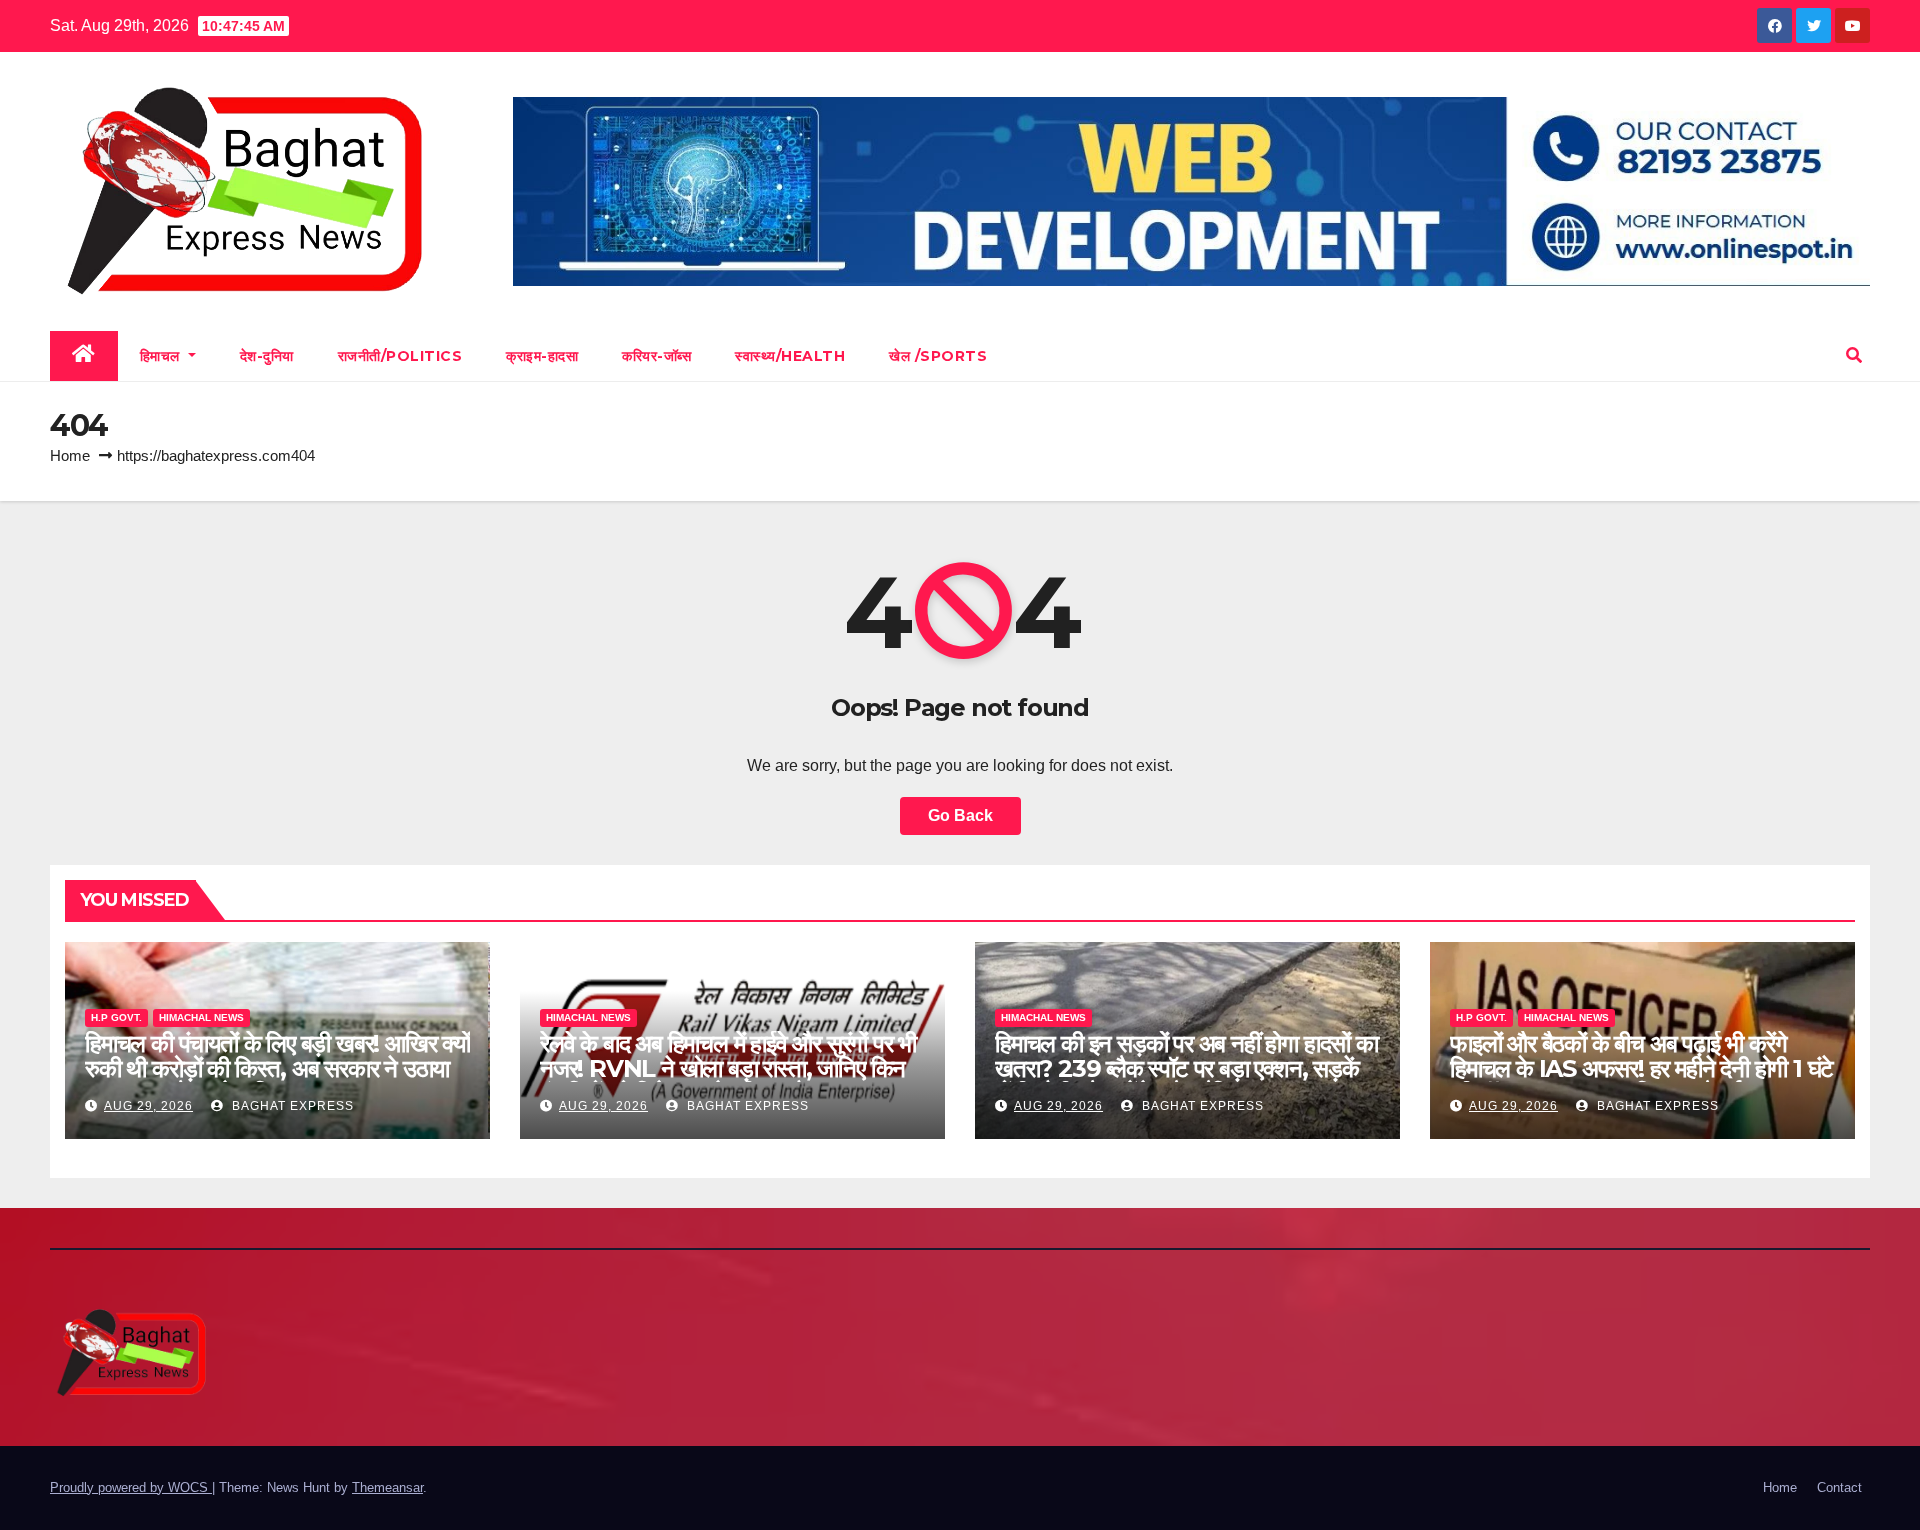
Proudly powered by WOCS (131, 1487)
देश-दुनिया (267, 356)
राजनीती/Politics (400, 356)
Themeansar (387, 1487)
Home (70, 455)
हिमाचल (162, 356)
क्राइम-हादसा (542, 356)
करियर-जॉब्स (656, 356)
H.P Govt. (116, 1017)
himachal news (201, 1017)
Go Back (960, 815)
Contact (1839, 1487)
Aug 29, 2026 (148, 1106)
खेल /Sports (938, 356)
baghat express (291, 1106)
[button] (1854, 355)
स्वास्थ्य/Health (790, 356)
